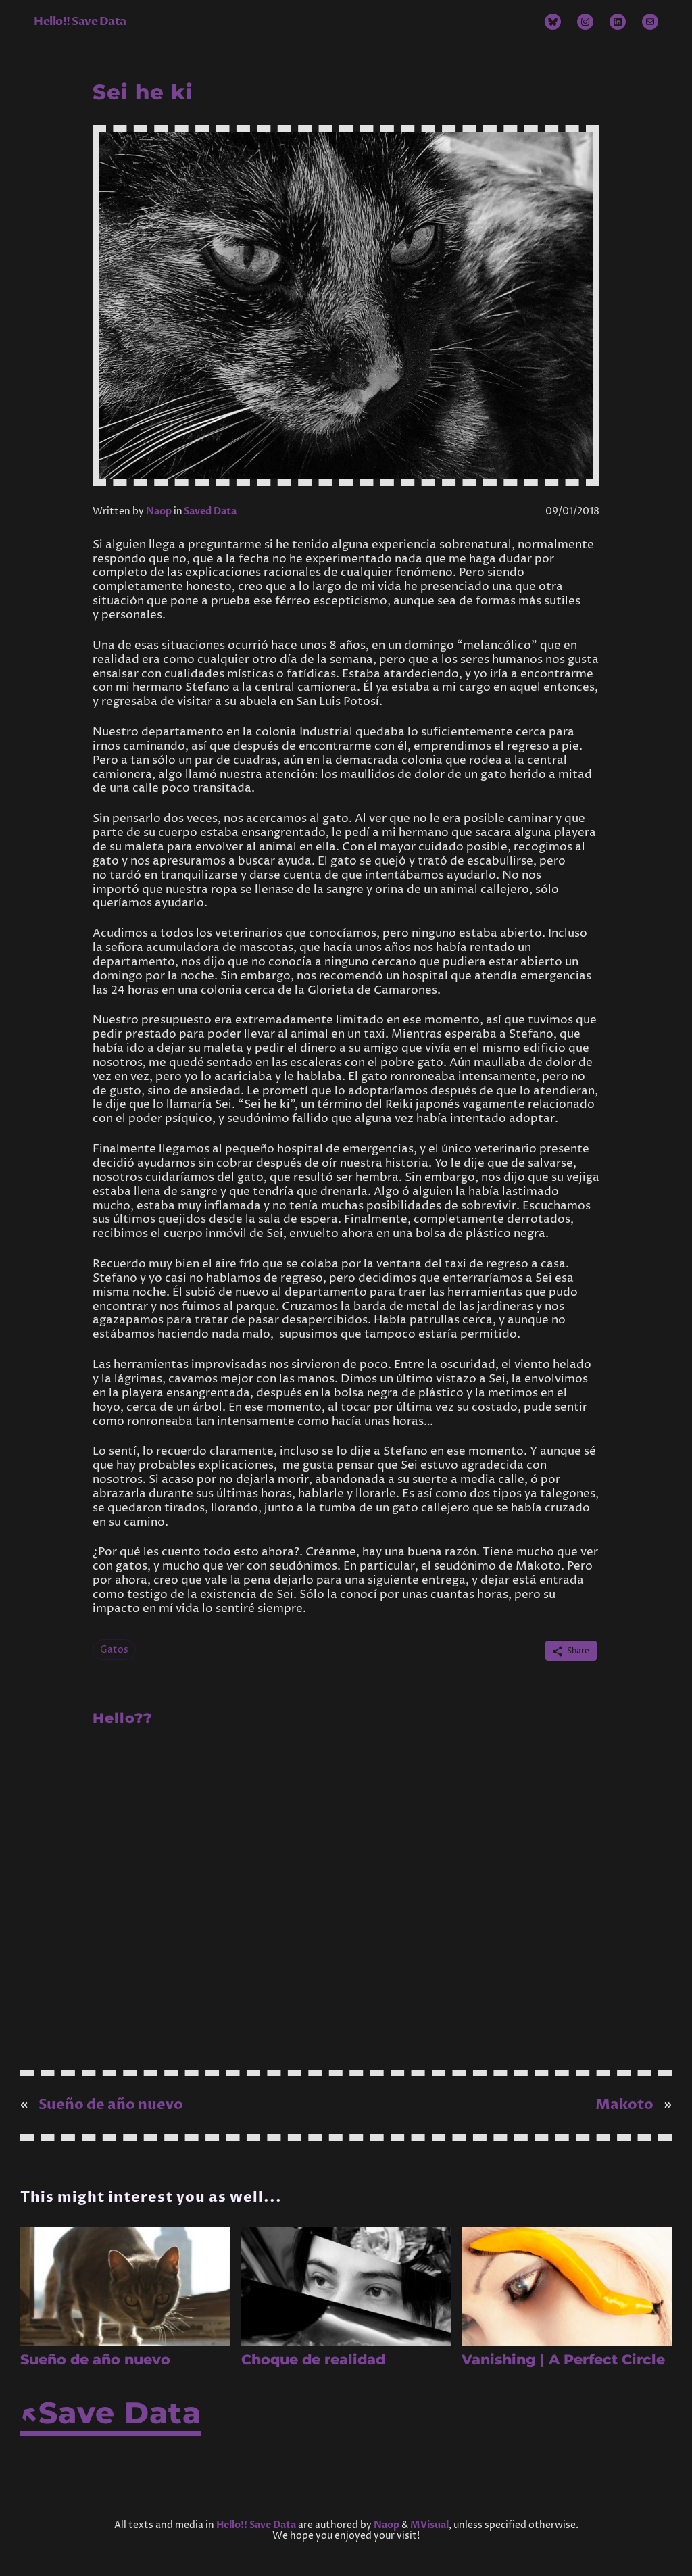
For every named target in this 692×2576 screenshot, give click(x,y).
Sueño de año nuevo (111, 2105)
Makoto (624, 2105)
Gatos (114, 1650)
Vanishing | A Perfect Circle (563, 2359)
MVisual (429, 2525)
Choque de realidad (313, 2359)
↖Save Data (111, 2413)
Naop (159, 511)
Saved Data (210, 511)
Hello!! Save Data (80, 21)
